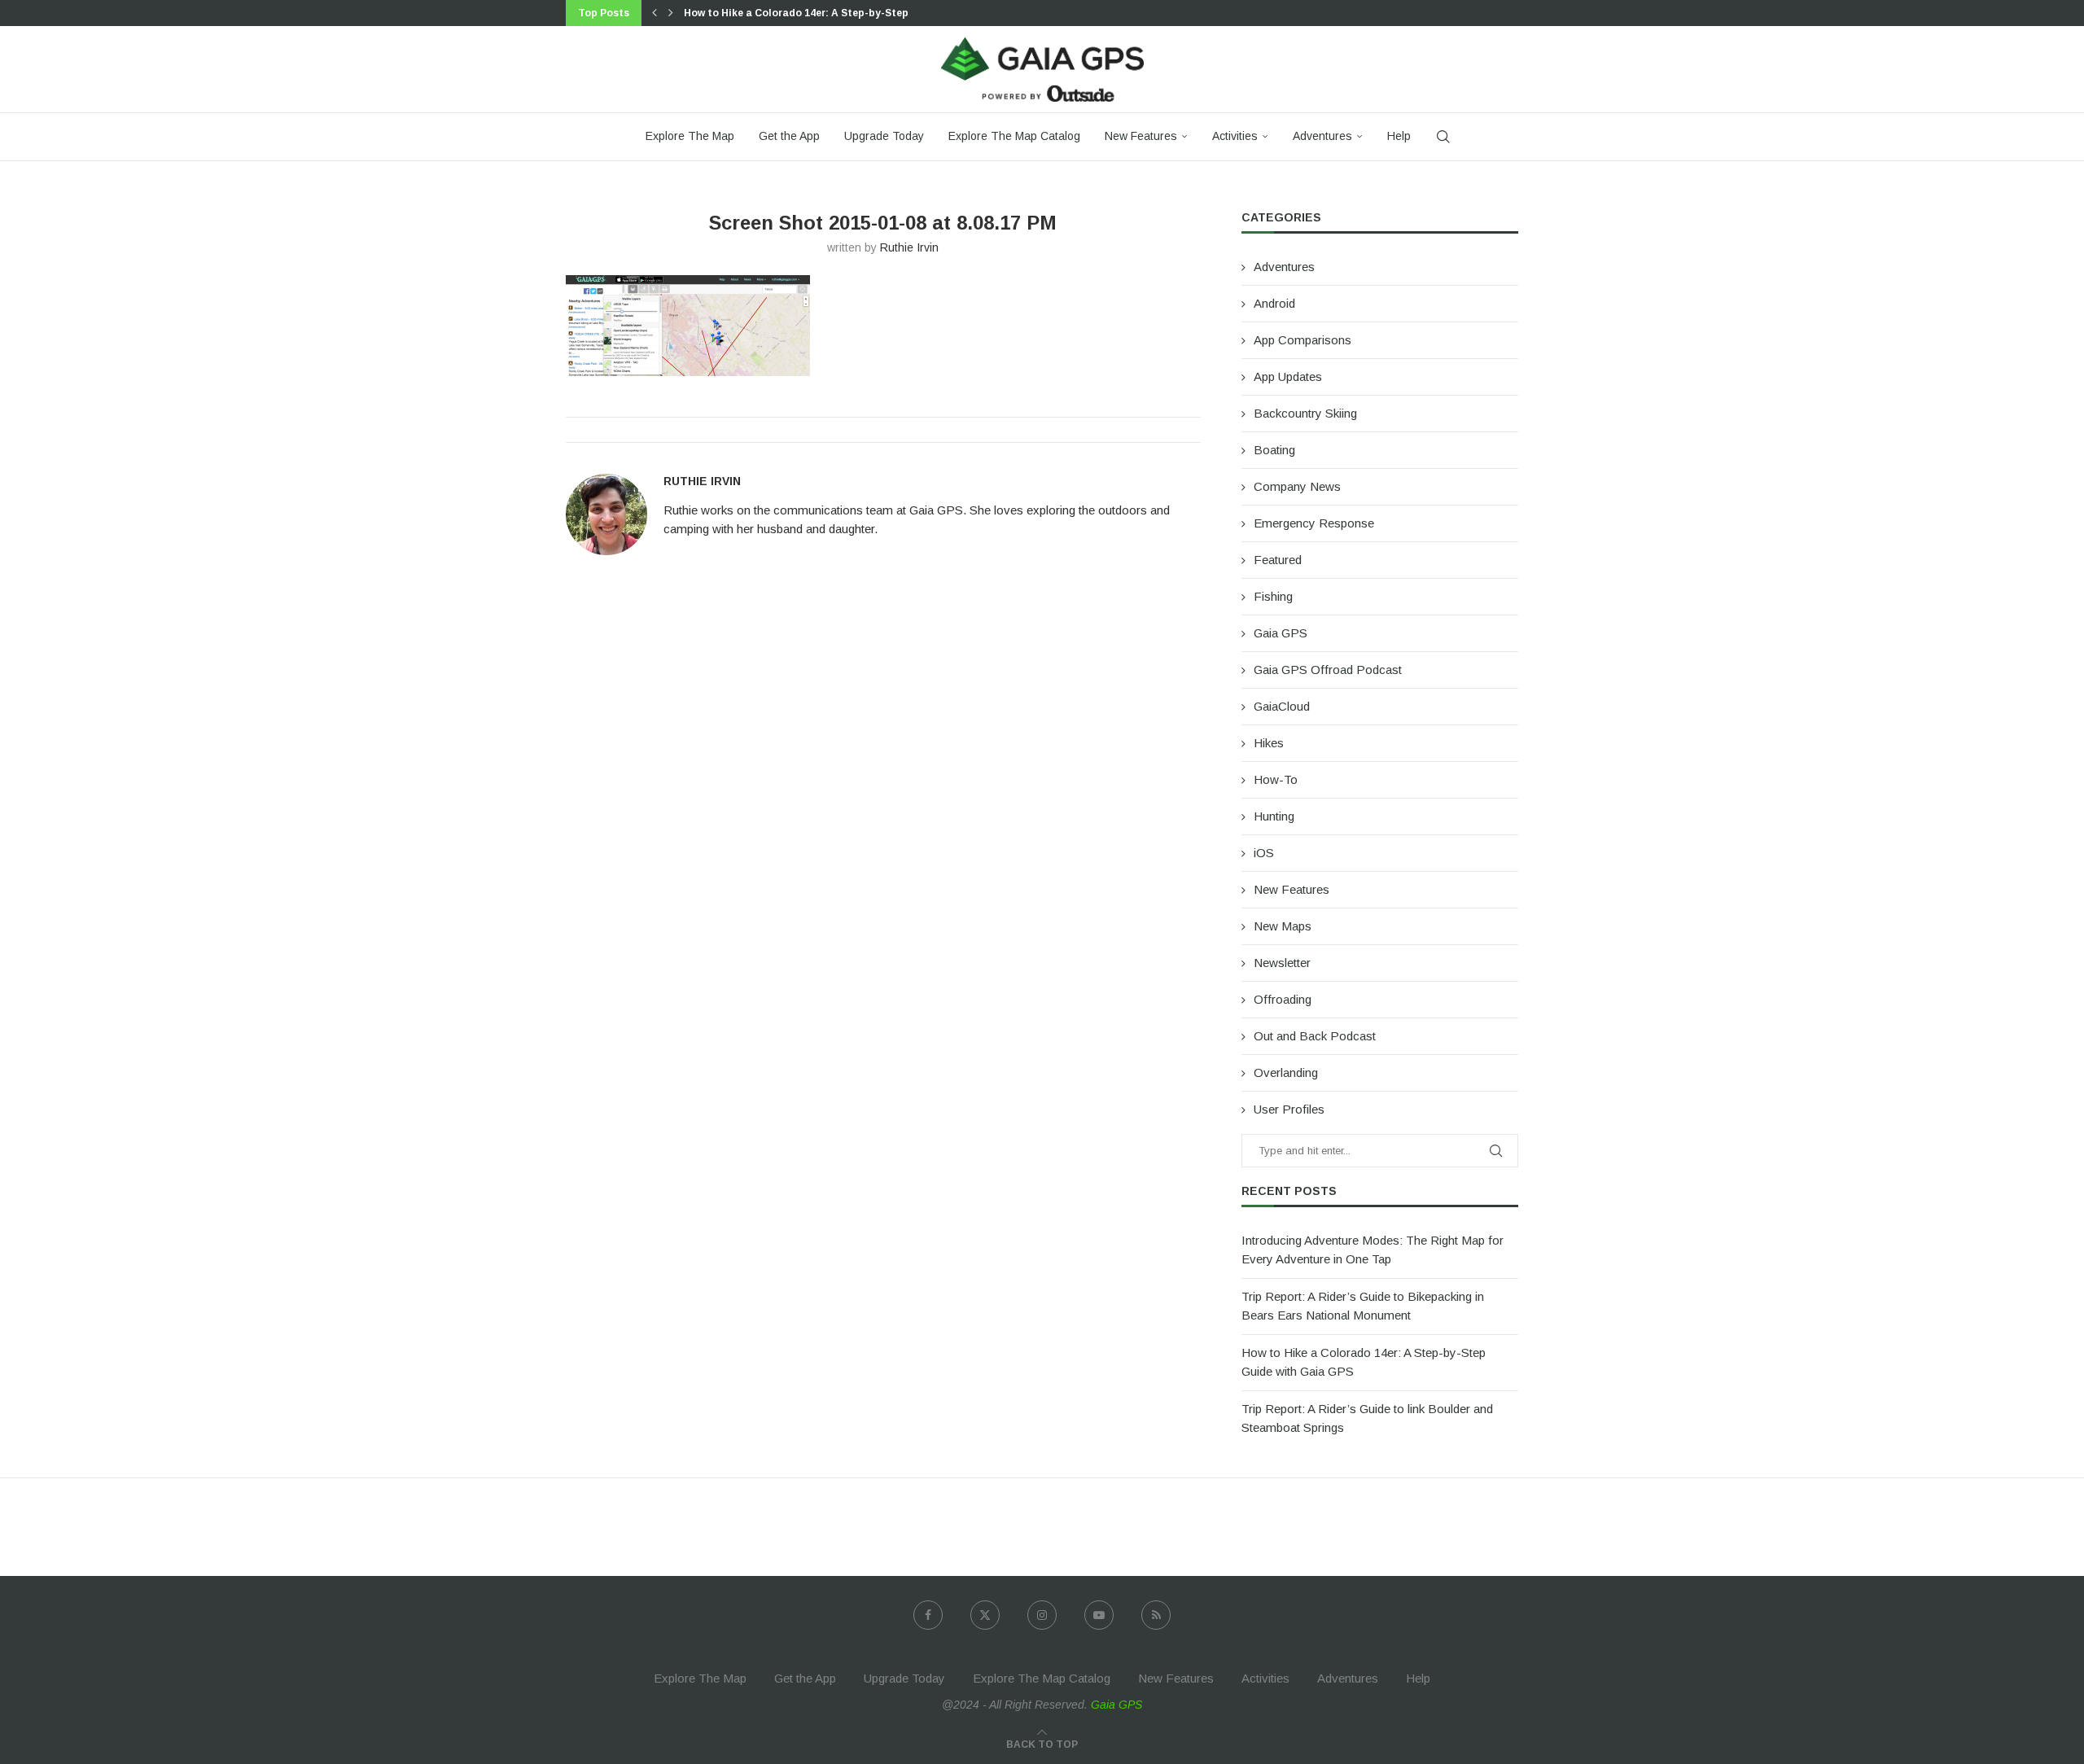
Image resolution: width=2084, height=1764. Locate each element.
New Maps (1283, 926)
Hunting (1274, 816)
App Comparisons (1302, 340)
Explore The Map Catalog (1014, 136)
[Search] (1443, 137)
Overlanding (1286, 1072)
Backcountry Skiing (1305, 413)
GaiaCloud (1282, 706)
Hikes (1269, 743)
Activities (1235, 136)
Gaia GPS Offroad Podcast (1328, 670)
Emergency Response (1314, 523)
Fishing (1273, 596)
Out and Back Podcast (1315, 1036)
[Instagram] (1042, 1615)
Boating (1274, 450)
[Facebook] (928, 1615)
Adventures (1322, 136)
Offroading (1283, 999)
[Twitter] (985, 1615)
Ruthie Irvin (909, 247)
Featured (1278, 560)
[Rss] (1156, 1615)
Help (1399, 136)
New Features (1141, 136)
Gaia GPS (1281, 633)
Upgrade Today (884, 136)
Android (1274, 303)
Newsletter (1282, 963)
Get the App (789, 136)
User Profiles (1289, 1109)
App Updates (1288, 376)
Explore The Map (690, 136)
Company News (1297, 486)
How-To (1276, 779)
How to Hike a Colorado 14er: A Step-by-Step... (801, 13)
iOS (1264, 853)
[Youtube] (1099, 1615)
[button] (655, 13)
